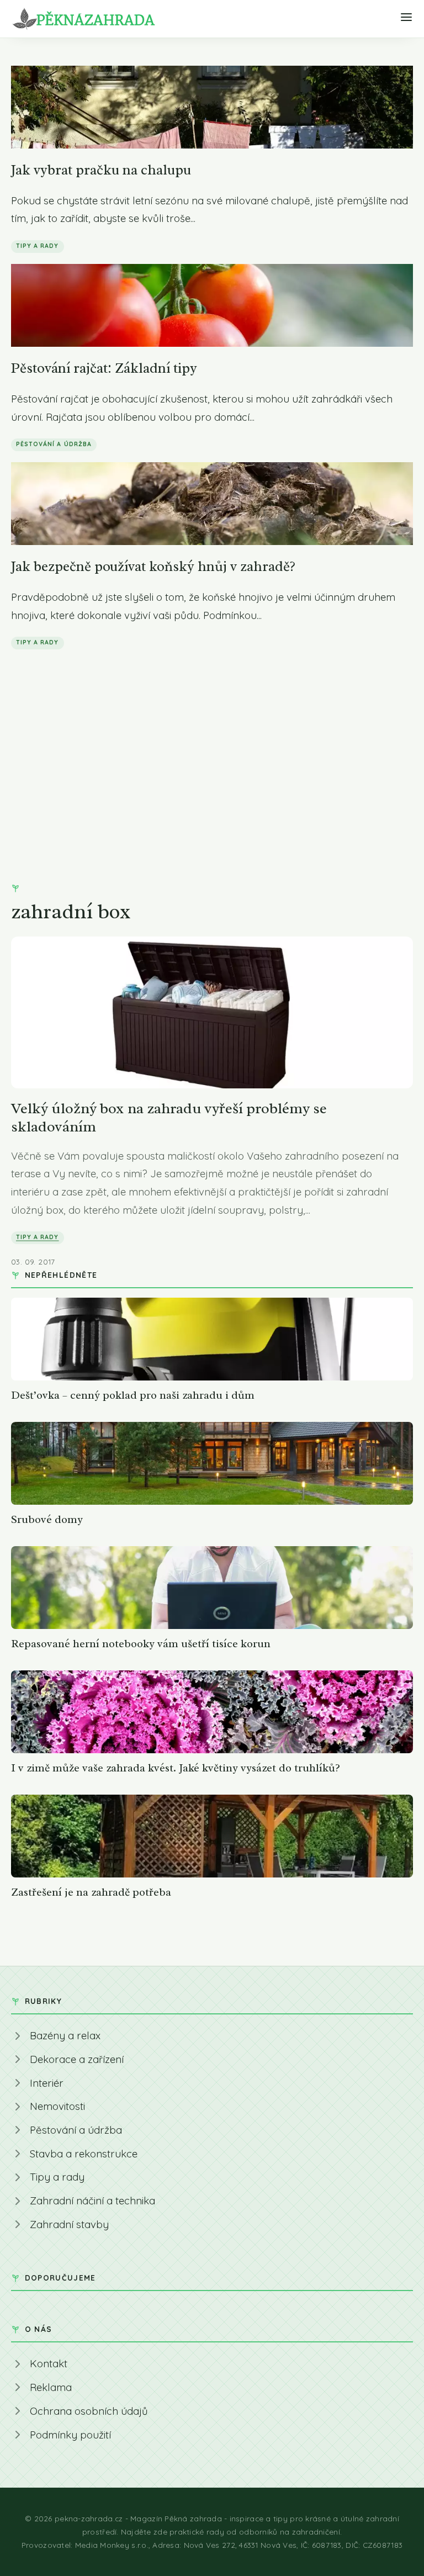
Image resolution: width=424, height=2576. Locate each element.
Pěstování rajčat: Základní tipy (104, 368)
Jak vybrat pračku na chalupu (101, 170)
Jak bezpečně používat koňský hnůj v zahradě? (153, 566)
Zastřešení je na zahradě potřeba (91, 1892)
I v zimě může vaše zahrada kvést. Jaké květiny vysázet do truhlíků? (176, 1768)
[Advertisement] (212, 743)
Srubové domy (47, 1519)
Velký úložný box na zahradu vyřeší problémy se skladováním (169, 1117)
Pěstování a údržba (54, 444)
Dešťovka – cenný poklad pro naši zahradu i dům (133, 1395)
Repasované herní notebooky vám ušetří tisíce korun (141, 1644)
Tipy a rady (38, 246)
